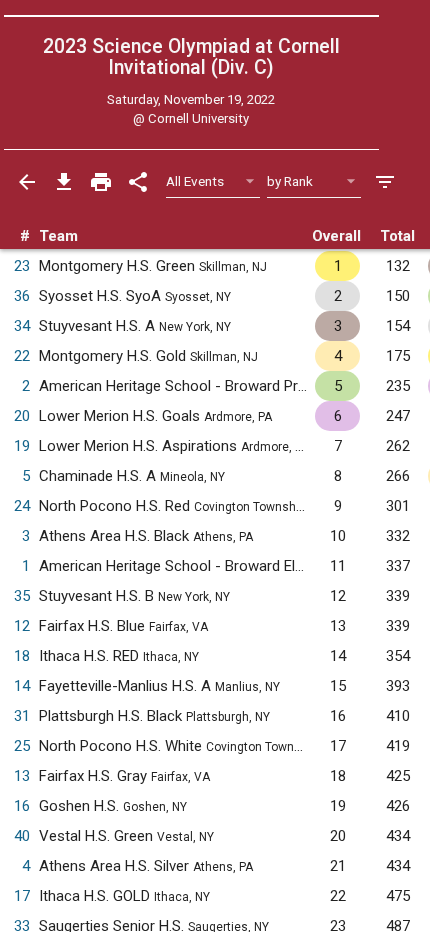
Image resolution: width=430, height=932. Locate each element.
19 (22, 446)
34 (22, 326)
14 (22, 686)
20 (22, 416)
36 (22, 296)
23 (22, 266)
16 (22, 806)
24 (22, 506)
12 (22, 626)
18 (22, 656)
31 (22, 716)
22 (22, 356)
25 (22, 746)
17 (22, 896)
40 (22, 836)
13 (22, 776)
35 (22, 596)
